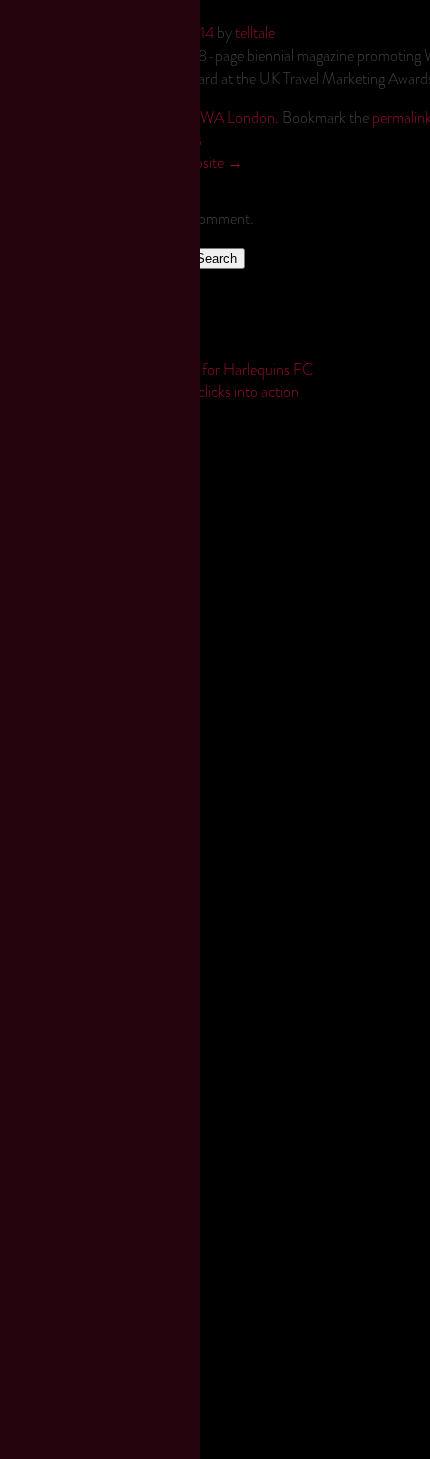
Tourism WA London (211, 118)
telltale (255, 33)
